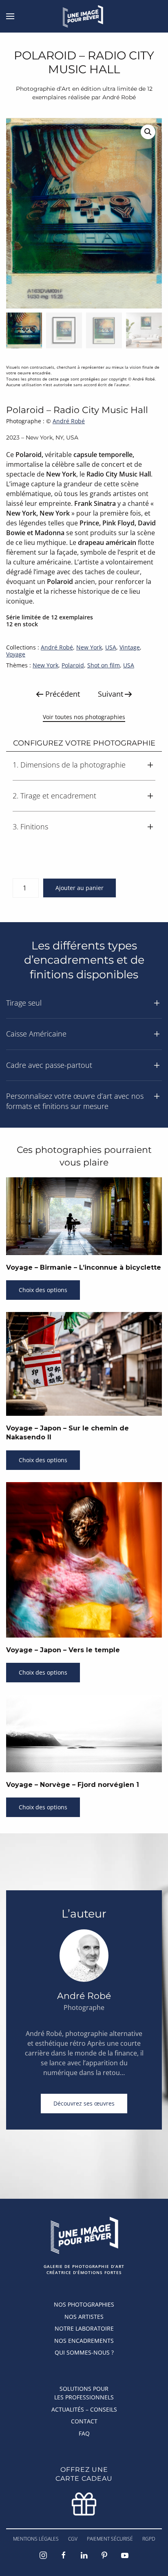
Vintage (130, 647)
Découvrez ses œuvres (84, 2103)
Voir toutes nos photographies (84, 717)
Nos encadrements (84, 2341)
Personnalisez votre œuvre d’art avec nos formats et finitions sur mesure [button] (75, 1101)
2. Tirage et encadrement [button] (54, 796)
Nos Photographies (84, 2304)
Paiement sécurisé (110, 2539)
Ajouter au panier (80, 888)
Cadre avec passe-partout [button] (49, 1065)
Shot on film (104, 665)
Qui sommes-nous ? (84, 2352)
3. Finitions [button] (30, 827)
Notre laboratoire (84, 2328)
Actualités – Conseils (84, 2409)
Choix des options (43, 1290)
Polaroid (73, 665)
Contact (84, 2421)
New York (89, 647)
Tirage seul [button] (24, 1003)
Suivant (111, 694)
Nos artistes (84, 2317)
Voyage (16, 654)
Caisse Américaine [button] (36, 1034)
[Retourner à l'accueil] (84, 16)
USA (111, 647)
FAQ (84, 2433)
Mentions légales (36, 2539)
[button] (10, 16)
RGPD (149, 2539)
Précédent (63, 694)
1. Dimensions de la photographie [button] (69, 765)
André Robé (69, 421)
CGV (73, 2539)
